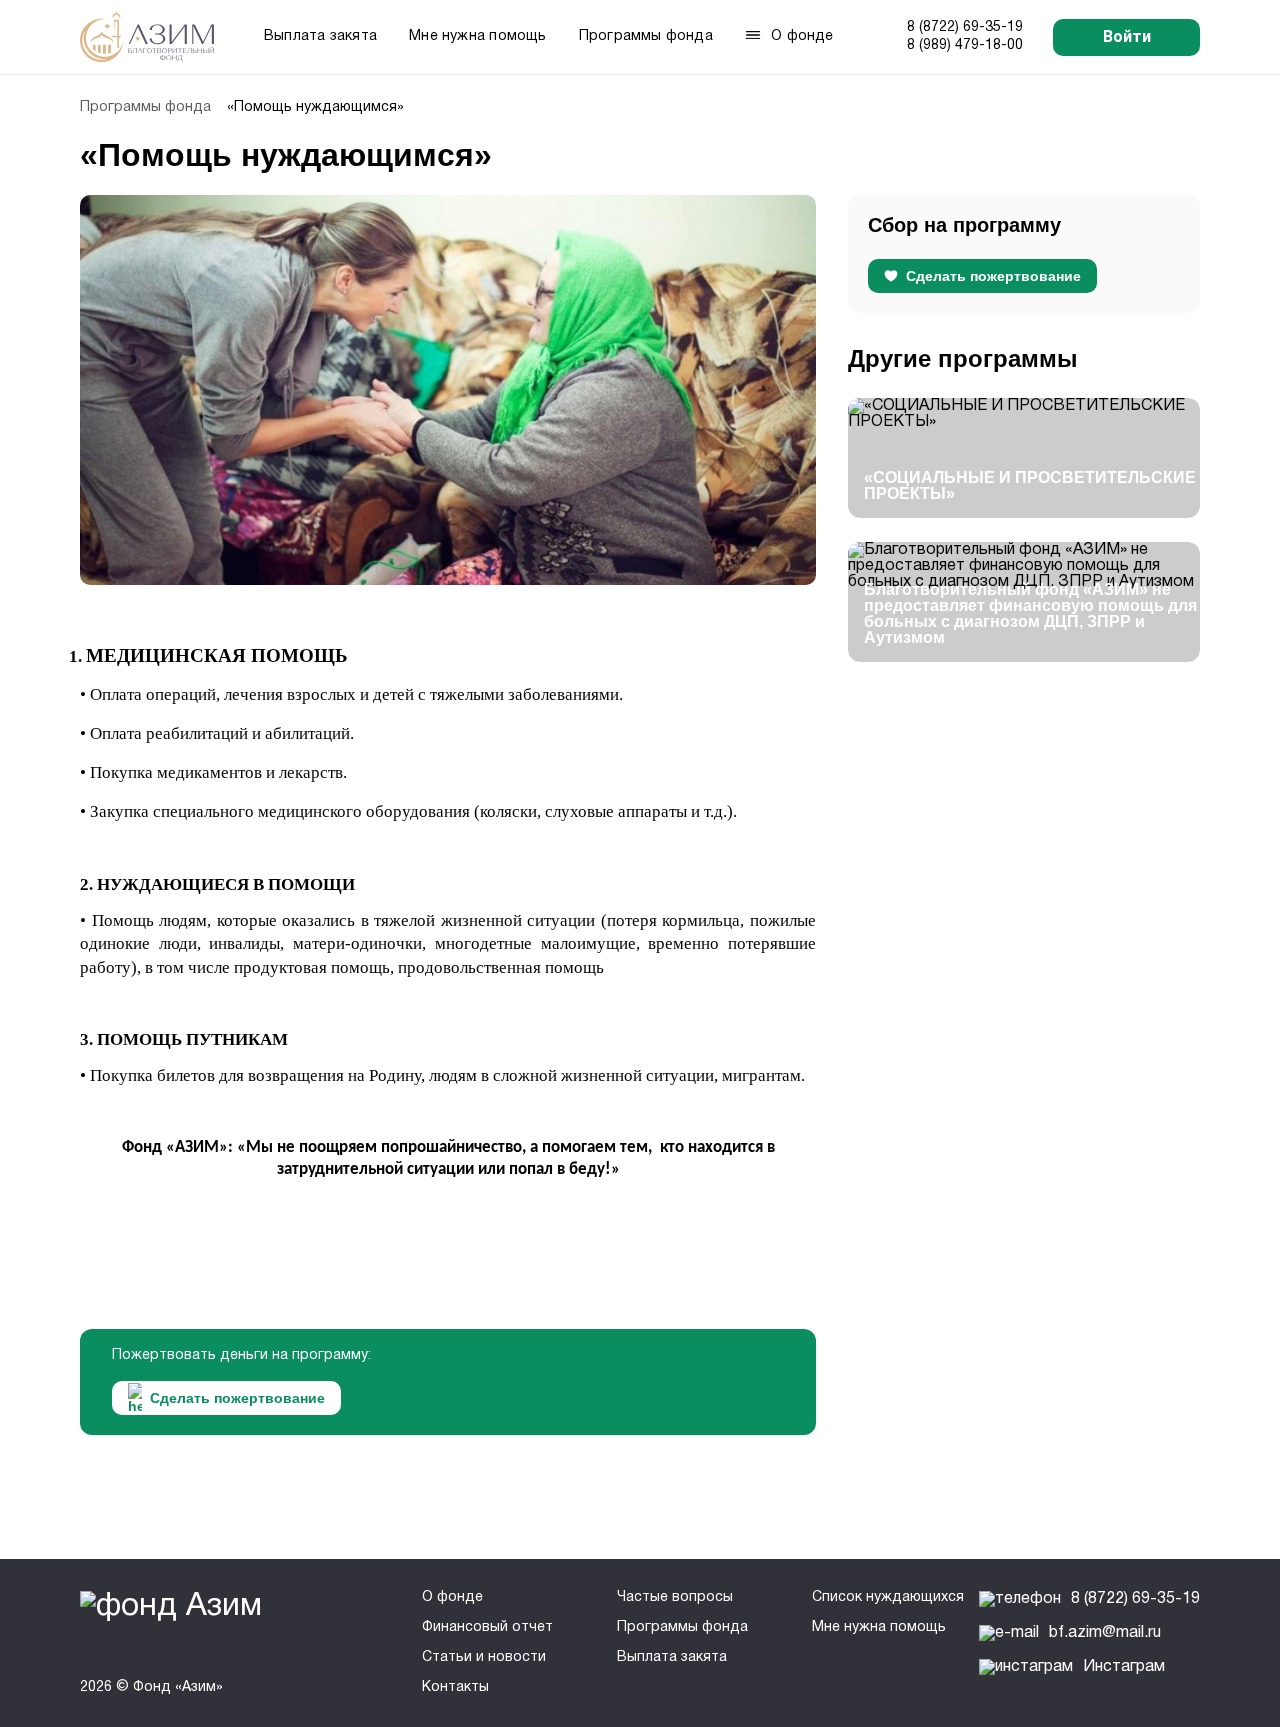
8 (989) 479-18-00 (965, 45)
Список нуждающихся (888, 1597)
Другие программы (963, 358)
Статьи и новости (484, 1657)
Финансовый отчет (487, 1627)
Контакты (455, 1687)
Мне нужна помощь (478, 36)
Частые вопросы (675, 1597)
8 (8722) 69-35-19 (965, 27)
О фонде (452, 1597)
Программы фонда (646, 36)
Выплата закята (320, 36)
